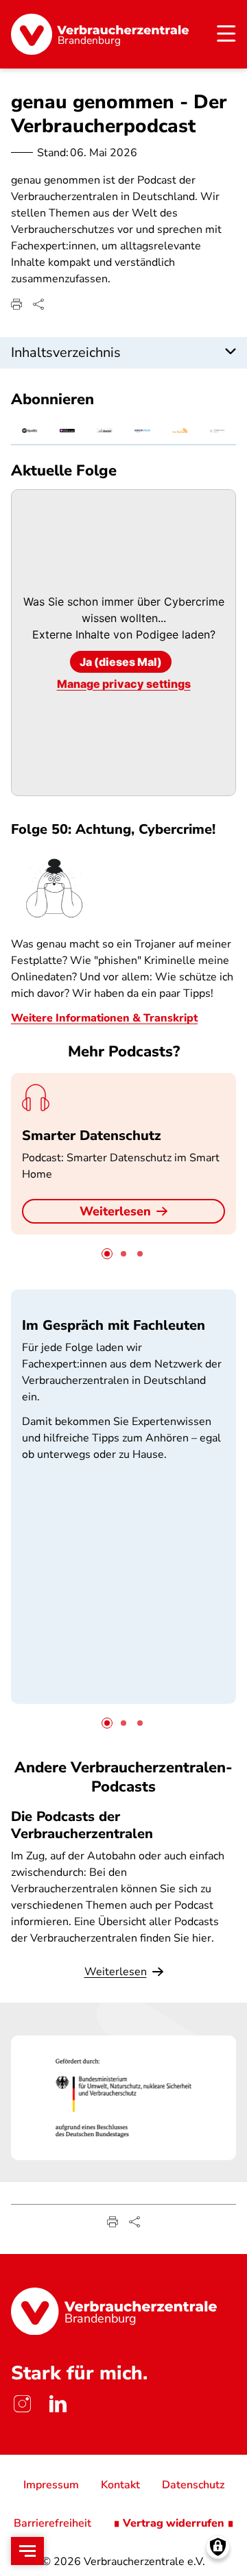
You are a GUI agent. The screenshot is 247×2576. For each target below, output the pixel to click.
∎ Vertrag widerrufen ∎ (174, 2523)
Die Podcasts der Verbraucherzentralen (82, 1825)
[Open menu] (27, 2551)
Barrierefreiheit (52, 2523)
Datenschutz (193, 2485)
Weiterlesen (115, 1211)
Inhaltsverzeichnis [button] (66, 352)
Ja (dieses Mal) (121, 662)
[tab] (107, 1254)
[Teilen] (38, 304)
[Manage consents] (218, 2547)
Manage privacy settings (124, 684)
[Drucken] (16, 304)
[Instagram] (22, 2404)
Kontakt (120, 2485)
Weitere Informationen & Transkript (104, 1018)
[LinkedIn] (58, 2404)
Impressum (51, 2485)
